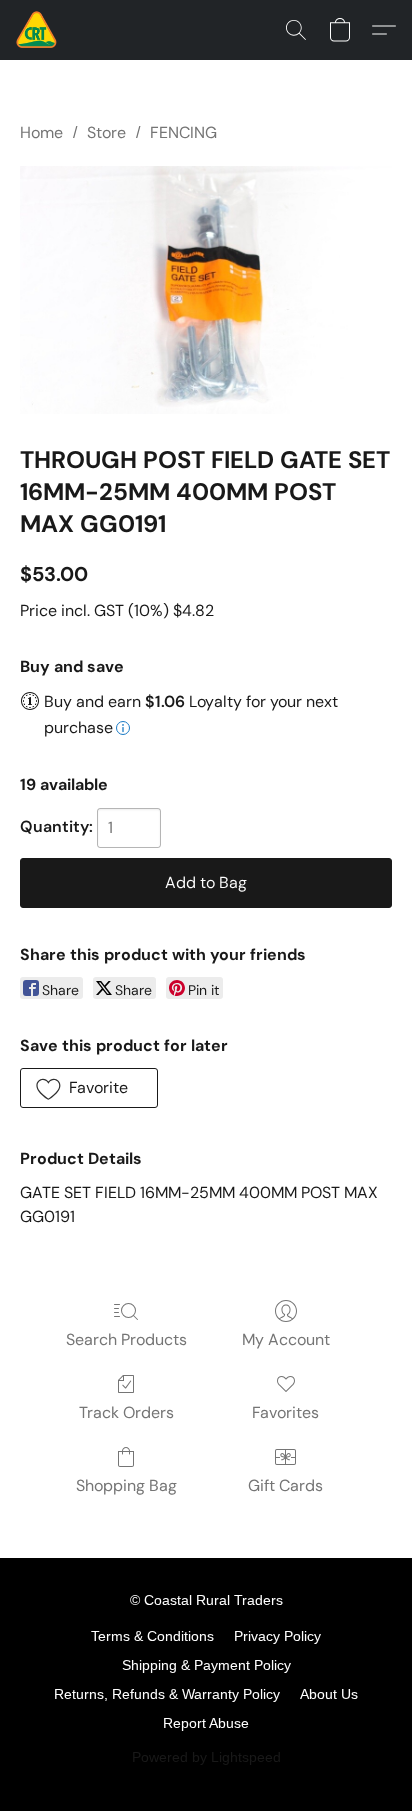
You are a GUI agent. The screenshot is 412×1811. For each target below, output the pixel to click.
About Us (329, 1694)
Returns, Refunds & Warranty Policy (167, 1694)
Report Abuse (206, 1723)
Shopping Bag (126, 1485)
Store (106, 132)
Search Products (126, 1339)
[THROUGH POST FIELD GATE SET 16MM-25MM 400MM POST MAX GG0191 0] (206, 290)
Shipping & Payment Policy (206, 1665)
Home (41, 132)
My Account (286, 1339)
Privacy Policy (277, 1636)
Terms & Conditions (152, 1636)
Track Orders (126, 1412)
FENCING (183, 132)
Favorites (285, 1412)
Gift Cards (285, 1485)
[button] (37, 30)
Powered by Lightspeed (206, 1757)
